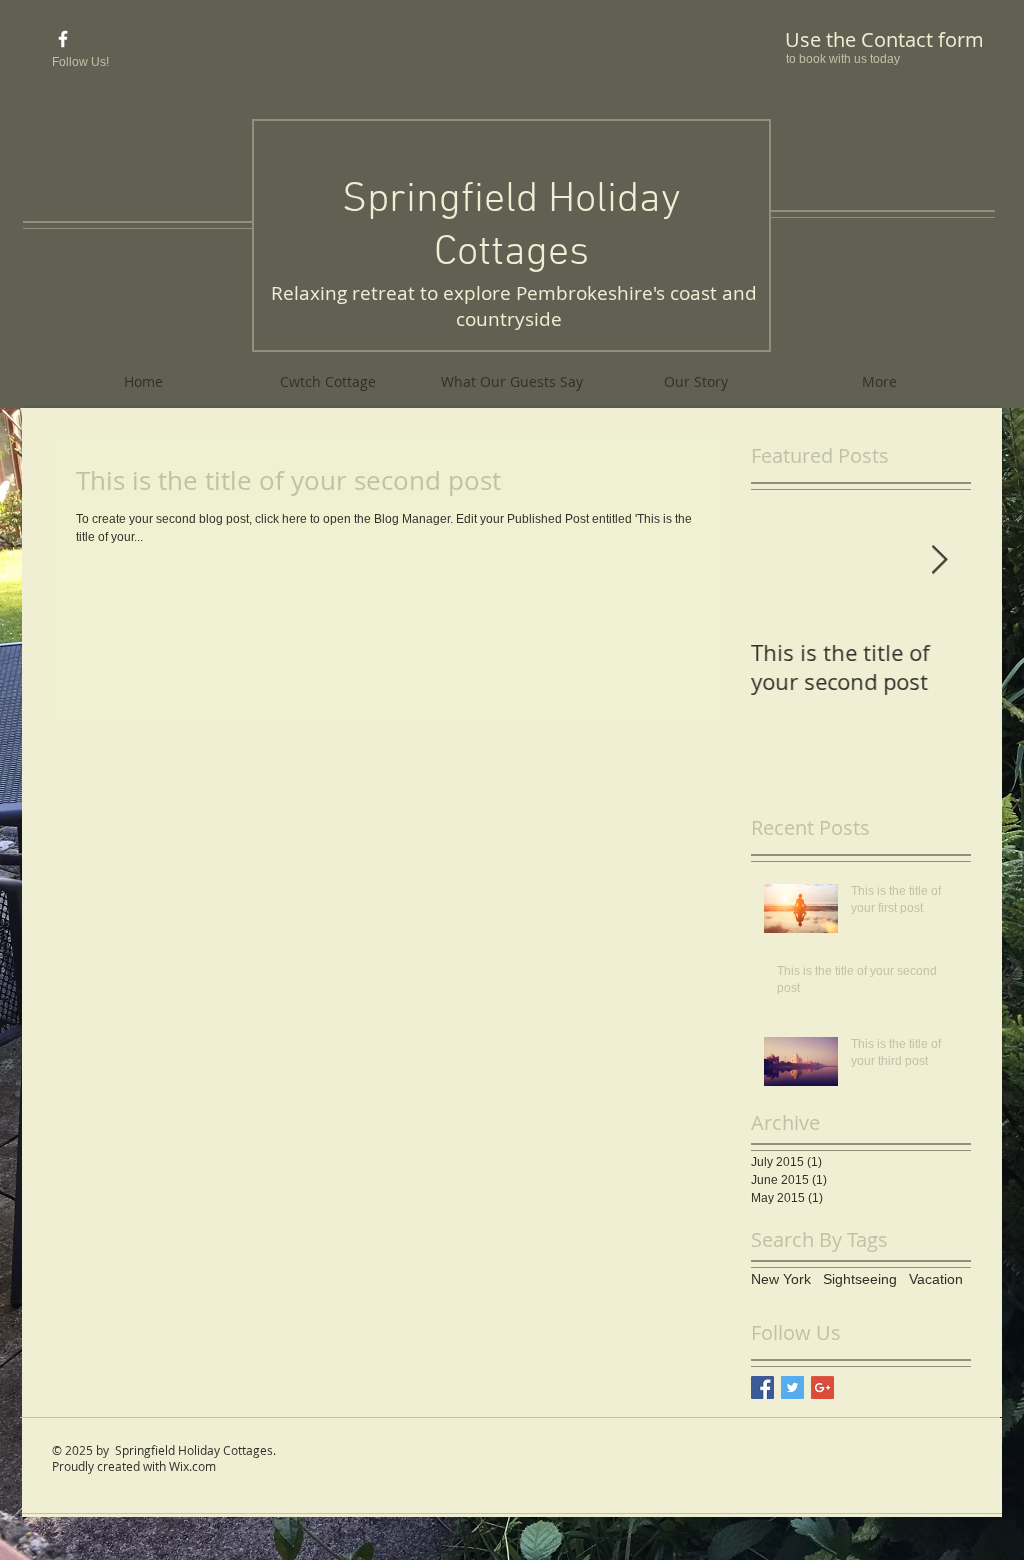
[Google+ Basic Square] (822, 1387)
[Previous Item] (783, 560)
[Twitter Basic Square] (792, 1387)
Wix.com (192, 1466)
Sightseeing (860, 1279)
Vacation (936, 1279)
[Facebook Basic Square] (762, 1387)
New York (781, 1279)
